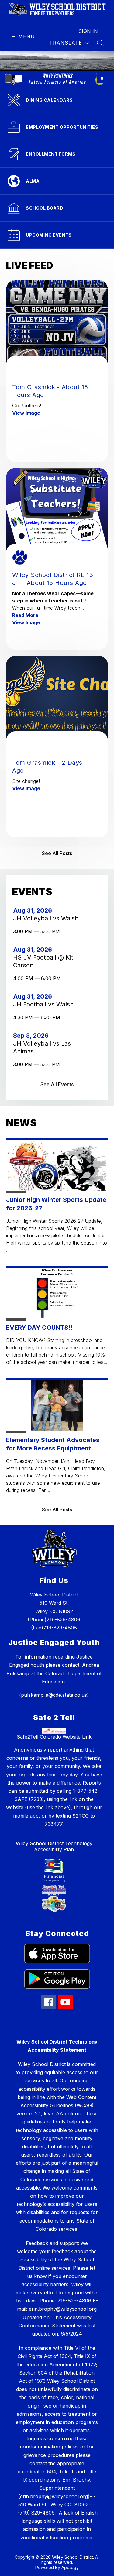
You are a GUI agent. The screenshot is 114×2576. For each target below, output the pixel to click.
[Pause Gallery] (102, 78)
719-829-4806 (63, 1620)
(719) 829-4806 (36, 2513)
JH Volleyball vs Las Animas (42, 1048)
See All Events (57, 1084)
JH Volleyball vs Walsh (48, 918)
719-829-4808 (60, 1628)
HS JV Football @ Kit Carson (43, 961)
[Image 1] (9, 78)
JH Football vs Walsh (45, 1004)
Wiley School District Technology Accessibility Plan (54, 1846)
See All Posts (57, 853)
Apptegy (70, 2567)
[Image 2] (18, 78)
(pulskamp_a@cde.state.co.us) (54, 1695)
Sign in (88, 31)
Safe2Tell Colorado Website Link (54, 1737)
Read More (25, 615)
